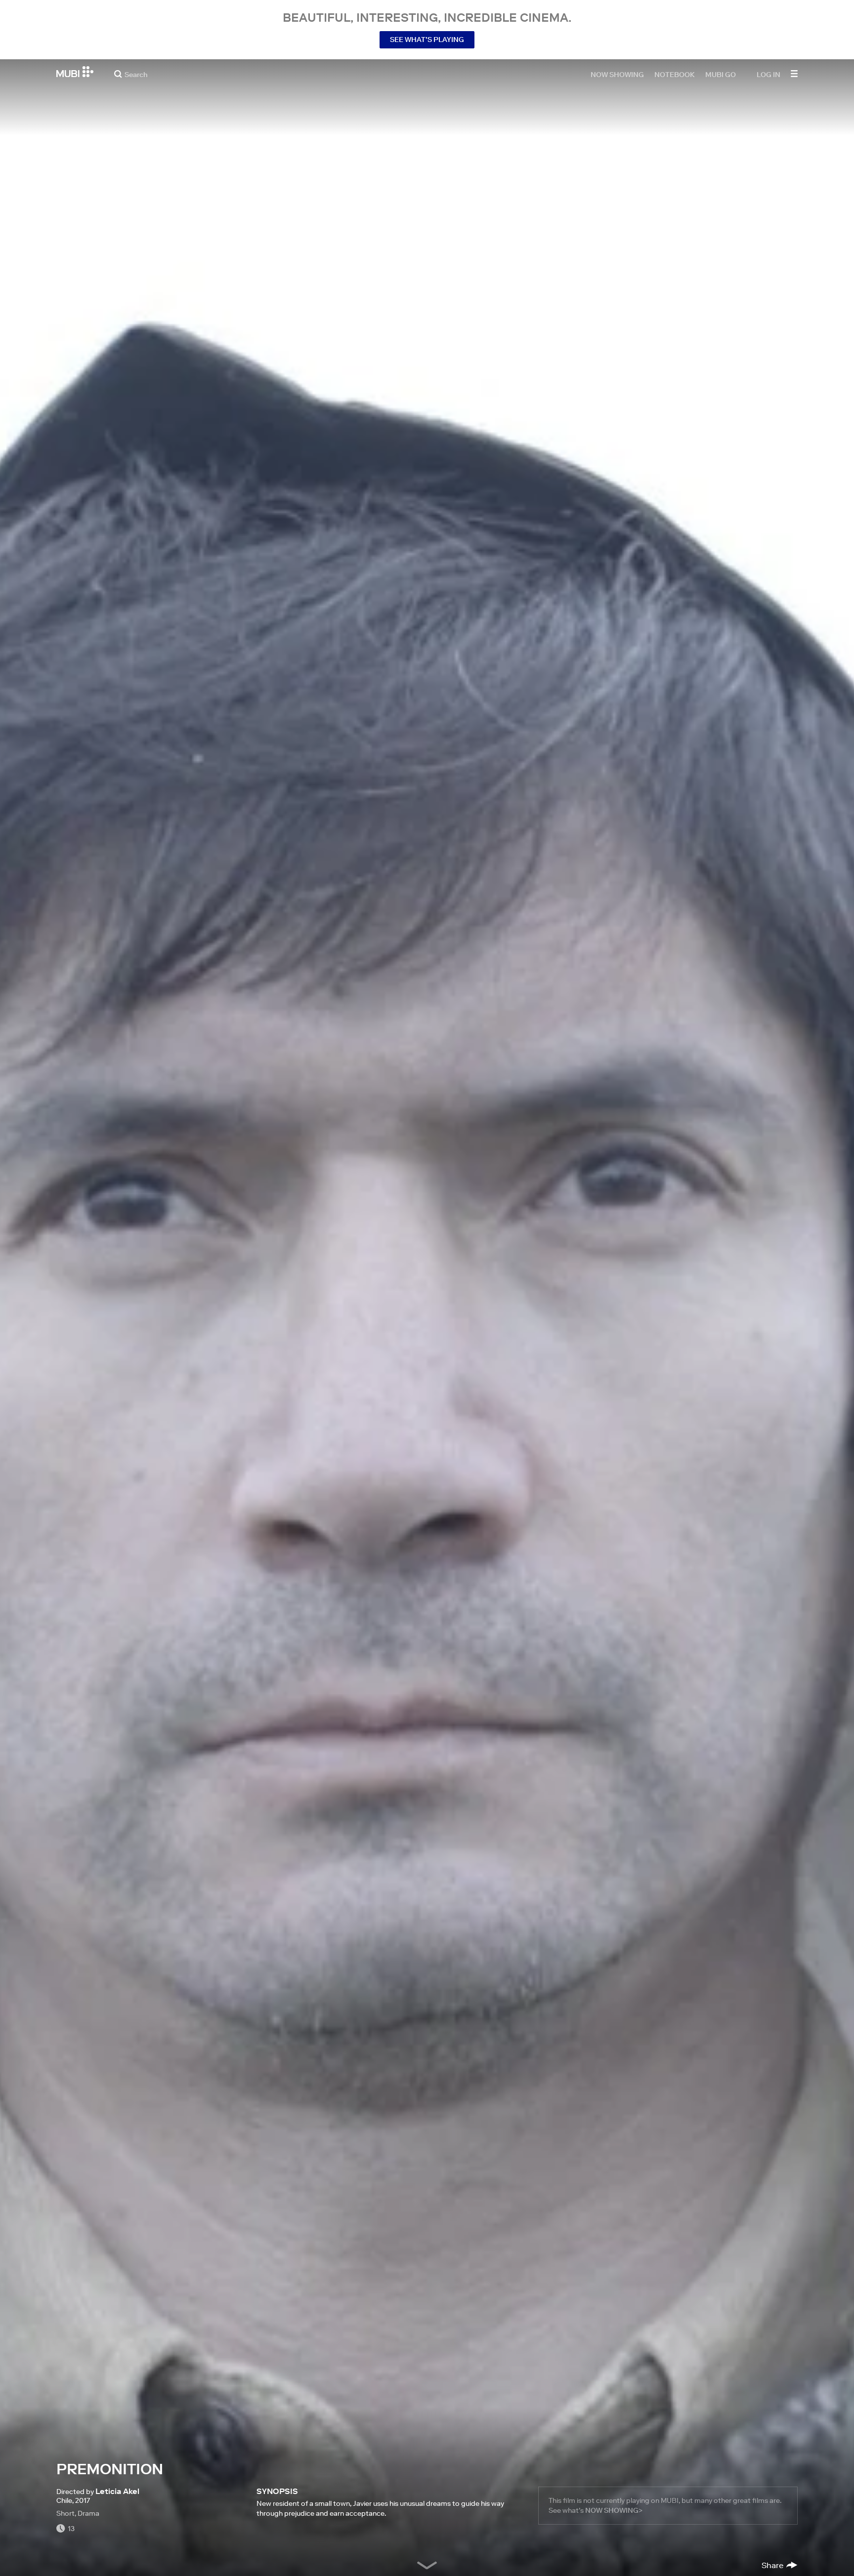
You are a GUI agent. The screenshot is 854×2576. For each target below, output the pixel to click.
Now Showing (617, 74)
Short (65, 2513)
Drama (88, 2513)
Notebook (675, 74)
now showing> (614, 2510)
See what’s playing (427, 40)
